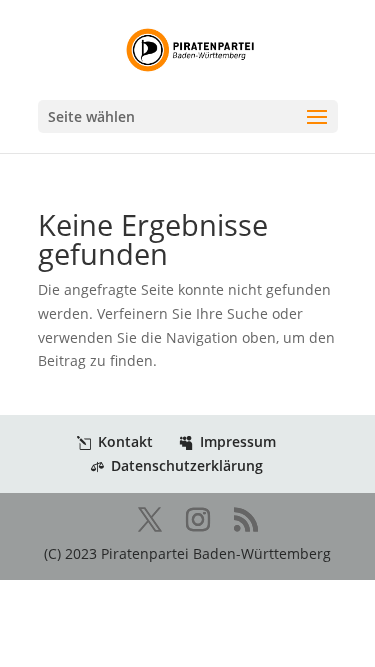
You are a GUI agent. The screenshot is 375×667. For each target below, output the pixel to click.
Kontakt (125, 441)
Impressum (238, 441)
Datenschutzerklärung (187, 465)
